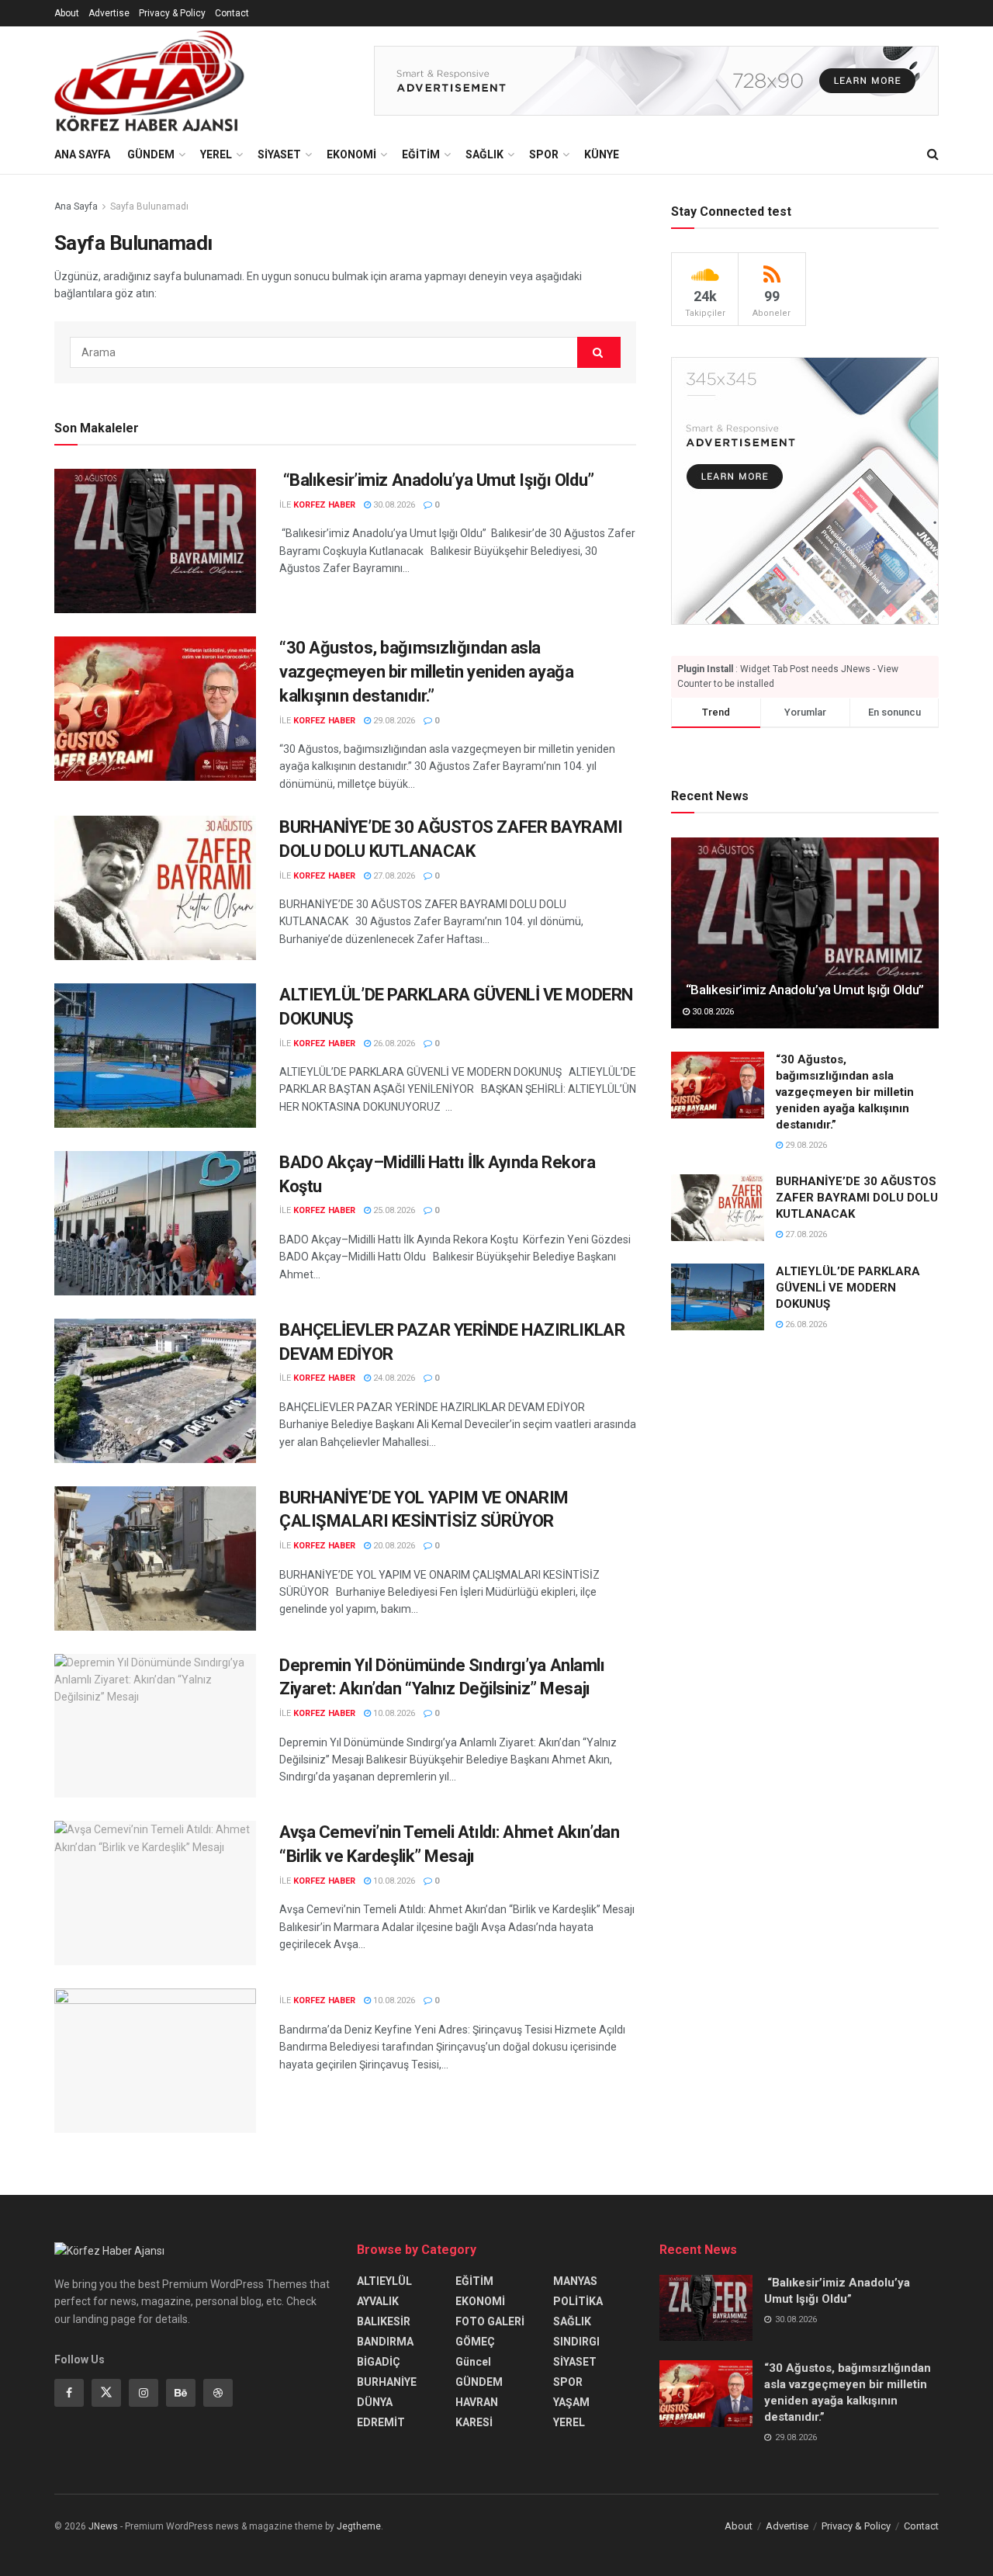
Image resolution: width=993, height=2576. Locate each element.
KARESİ (474, 2422)
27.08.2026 (393, 876)
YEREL (216, 154)
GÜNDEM (151, 154)
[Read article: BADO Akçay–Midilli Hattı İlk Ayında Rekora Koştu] (155, 1223)
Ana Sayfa (82, 154)
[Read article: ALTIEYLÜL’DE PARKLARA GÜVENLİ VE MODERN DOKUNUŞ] (155, 1056)
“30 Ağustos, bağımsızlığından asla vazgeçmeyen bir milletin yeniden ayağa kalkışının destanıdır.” (426, 672)
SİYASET (279, 154)
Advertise (109, 13)
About (67, 13)
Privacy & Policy (172, 13)
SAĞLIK (484, 154)
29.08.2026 (393, 721)
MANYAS (575, 2281)
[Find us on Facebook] (69, 2393)
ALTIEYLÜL (384, 2281)
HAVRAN (477, 2402)
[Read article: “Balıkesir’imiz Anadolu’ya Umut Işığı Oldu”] (155, 541)
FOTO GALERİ (490, 2321)
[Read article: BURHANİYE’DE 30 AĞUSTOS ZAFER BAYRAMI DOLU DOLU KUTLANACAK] (155, 888)
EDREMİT (381, 2422)
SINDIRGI (576, 2342)
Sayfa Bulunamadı (149, 206)
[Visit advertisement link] (656, 81)
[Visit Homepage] (149, 81)
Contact (232, 13)
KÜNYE (602, 154)
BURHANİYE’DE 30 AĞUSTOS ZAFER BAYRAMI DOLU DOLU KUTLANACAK (857, 1198)
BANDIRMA (385, 2342)
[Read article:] (155, 2061)
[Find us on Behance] (181, 2393)
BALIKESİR (384, 2321)
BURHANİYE (387, 2382)
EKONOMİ (351, 154)
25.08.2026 (393, 1210)
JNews (103, 2526)
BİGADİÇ (379, 2362)
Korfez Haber (324, 505)
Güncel (473, 2362)
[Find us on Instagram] (144, 2393)
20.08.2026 (393, 1546)
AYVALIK (378, 2301)
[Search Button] (933, 154)
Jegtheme (359, 2526)
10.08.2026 (393, 1713)
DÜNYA (375, 2402)
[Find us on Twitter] (106, 2393)
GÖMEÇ (475, 2342)
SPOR (544, 154)
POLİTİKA (578, 2301)
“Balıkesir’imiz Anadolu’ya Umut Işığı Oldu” (437, 480)
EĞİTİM (421, 154)
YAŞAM (571, 2402)
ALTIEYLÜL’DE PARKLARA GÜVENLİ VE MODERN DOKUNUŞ (848, 1288)
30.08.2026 (393, 505)
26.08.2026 (393, 1044)
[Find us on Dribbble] (218, 2393)
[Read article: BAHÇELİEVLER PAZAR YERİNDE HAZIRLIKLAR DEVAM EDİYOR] (155, 1391)
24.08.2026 (393, 1378)
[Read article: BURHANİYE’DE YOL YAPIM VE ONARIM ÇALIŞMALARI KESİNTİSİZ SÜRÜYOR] (155, 1558)
